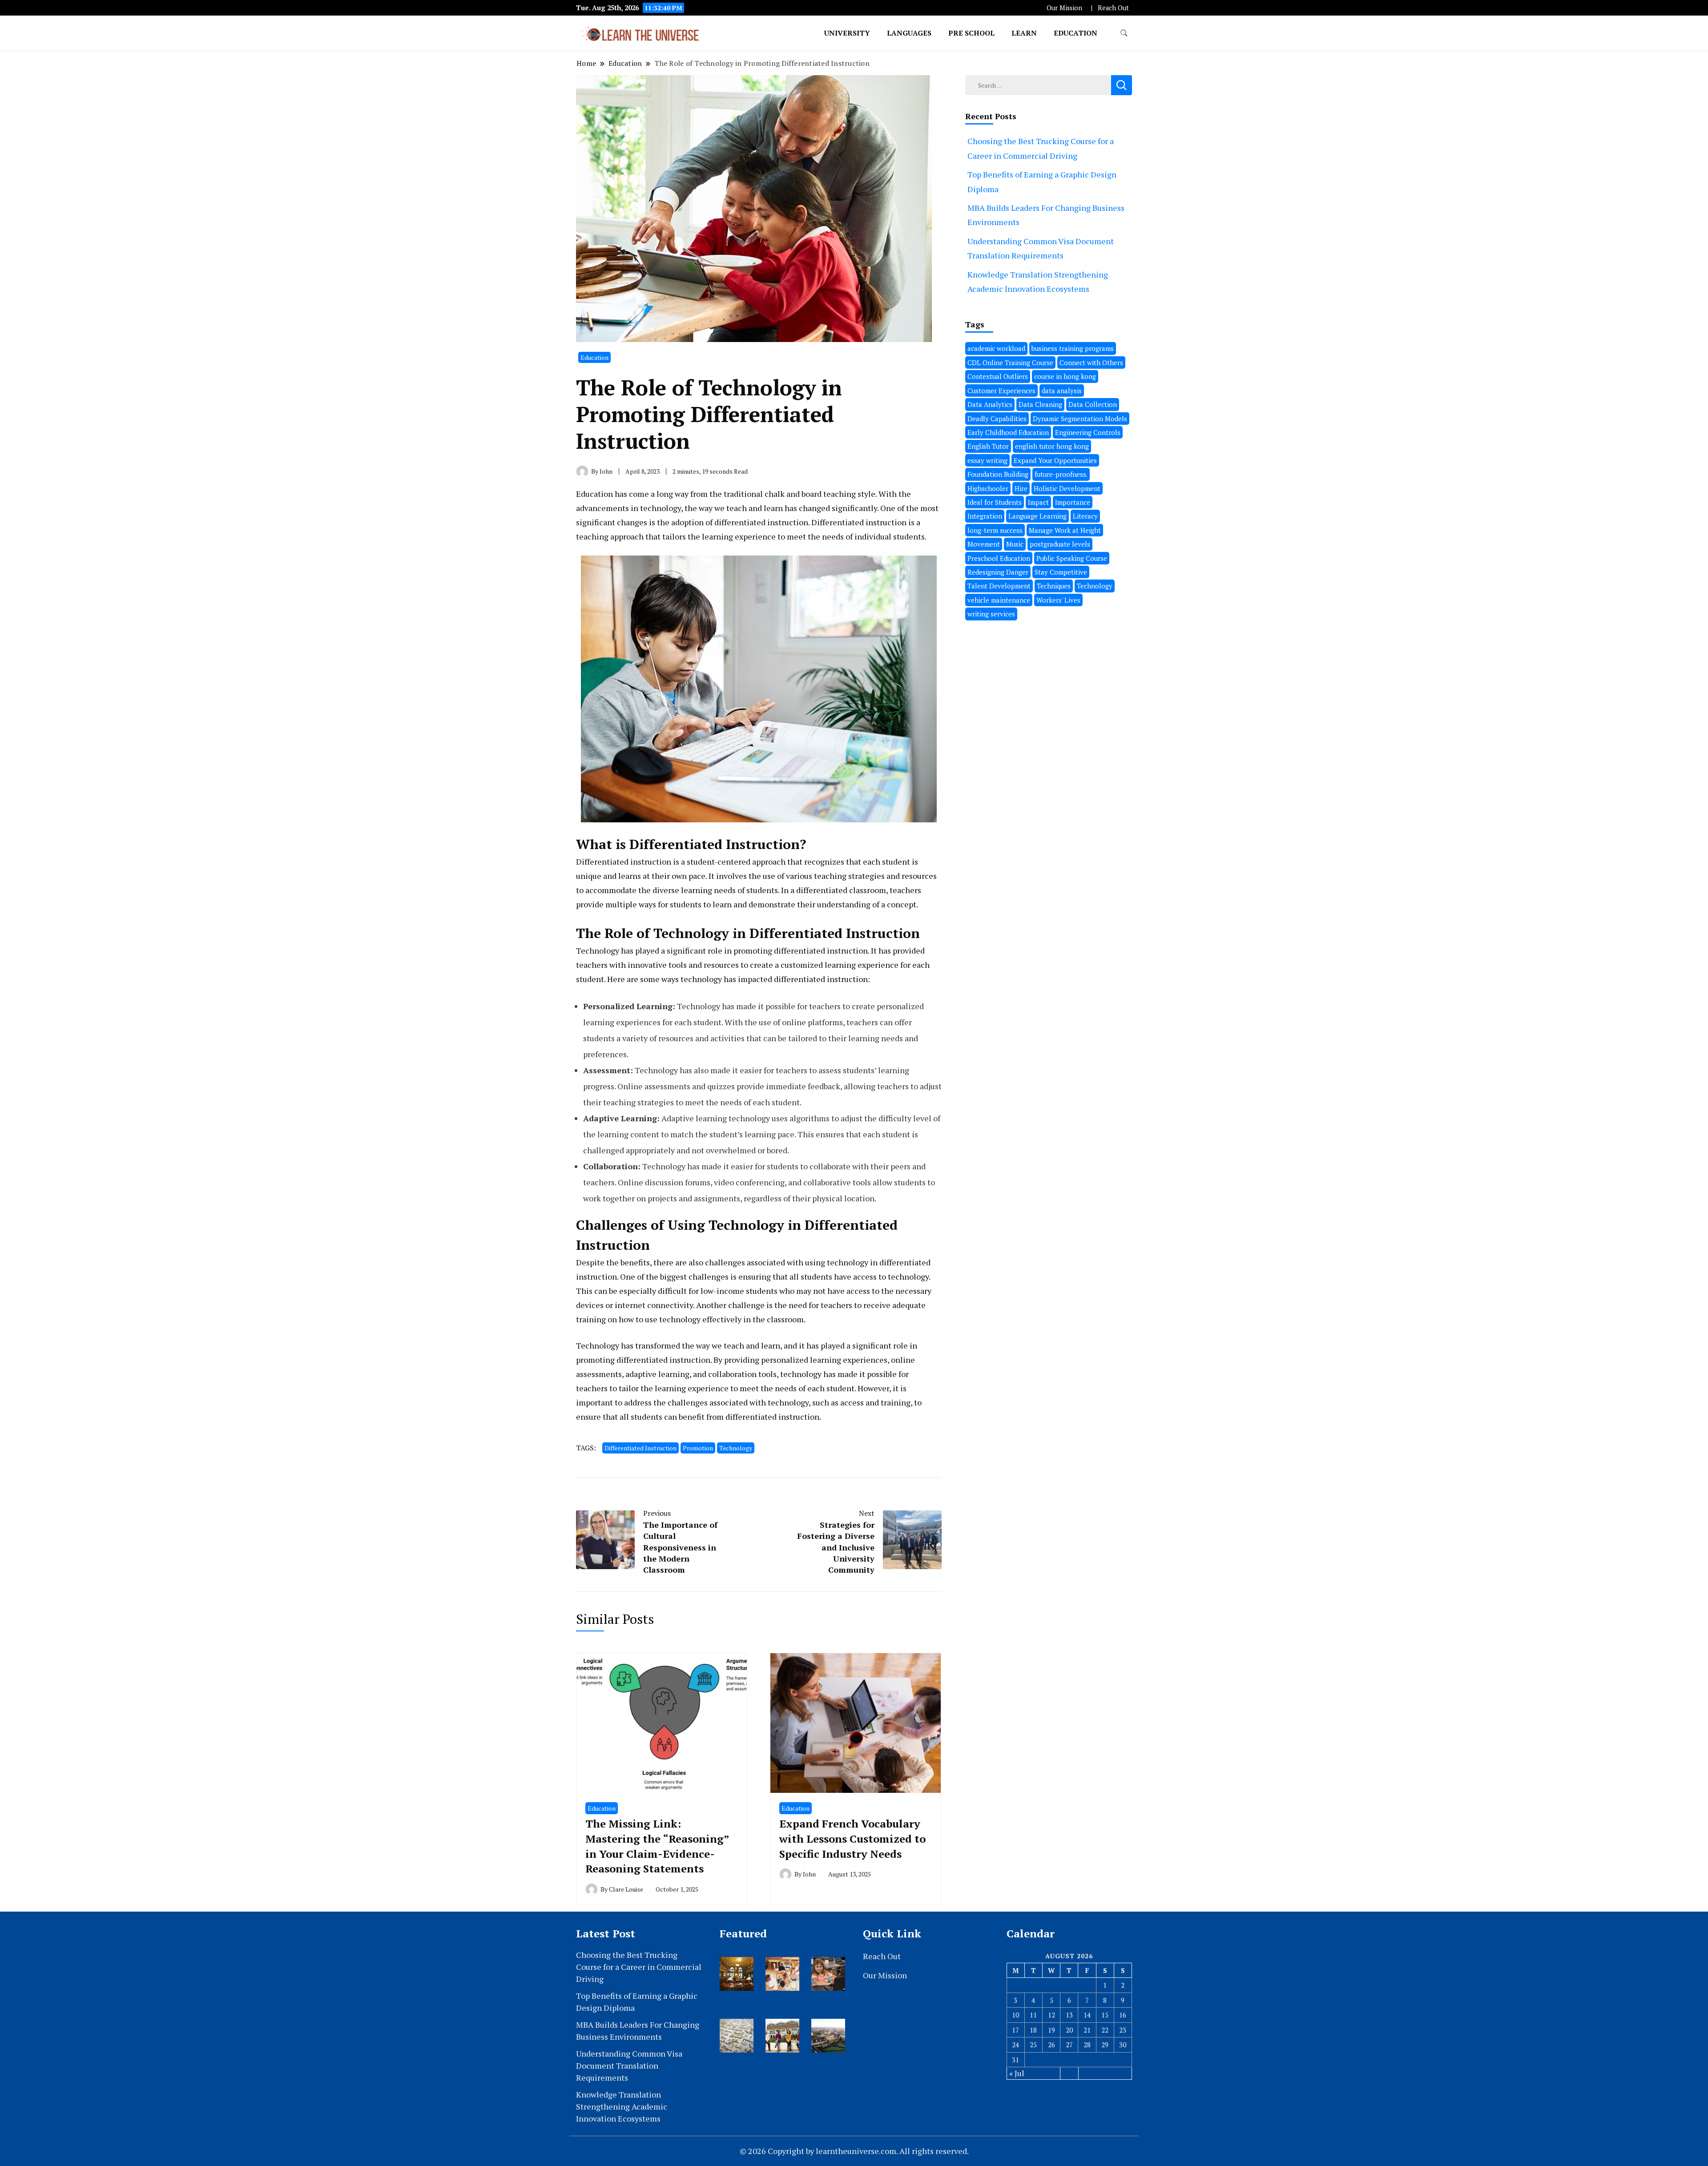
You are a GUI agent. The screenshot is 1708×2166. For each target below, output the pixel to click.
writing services (991, 614)
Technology (736, 1448)
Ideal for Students (995, 502)
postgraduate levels (1060, 544)
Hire (1021, 488)
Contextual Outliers (998, 376)
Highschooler (988, 488)
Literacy (1085, 516)
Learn (1024, 33)
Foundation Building (998, 474)
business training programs (1073, 348)
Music (1015, 544)
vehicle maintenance (999, 600)
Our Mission (1064, 8)
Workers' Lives (1058, 600)
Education (1076, 33)
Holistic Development (1067, 488)
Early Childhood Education (1008, 432)
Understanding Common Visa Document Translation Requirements (629, 2065)
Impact (1038, 502)
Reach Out (1113, 8)
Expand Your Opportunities (1055, 460)
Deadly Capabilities (997, 419)
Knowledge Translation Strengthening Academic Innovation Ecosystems (622, 2106)
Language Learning (1037, 516)
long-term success (995, 530)
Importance (1073, 502)
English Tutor (988, 446)
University (847, 33)
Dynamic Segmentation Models (1080, 419)
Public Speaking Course (1072, 558)
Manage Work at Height (1065, 530)
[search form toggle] (1124, 33)
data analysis (1062, 391)
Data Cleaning (1040, 404)
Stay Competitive (1061, 572)
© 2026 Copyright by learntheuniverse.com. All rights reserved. (854, 2151)
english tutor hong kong (1052, 446)
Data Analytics (990, 404)
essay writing (987, 460)
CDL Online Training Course (1010, 362)
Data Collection (1093, 404)
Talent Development (999, 586)
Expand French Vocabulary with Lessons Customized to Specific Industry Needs (852, 1838)
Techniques (1054, 586)
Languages (909, 33)
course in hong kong (1065, 376)
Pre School (971, 33)
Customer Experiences (1001, 391)
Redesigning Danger (998, 572)
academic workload (996, 348)
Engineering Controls (1088, 432)
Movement (984, 544)
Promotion (698, 1448)
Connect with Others (1091, 362)
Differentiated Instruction (640, 1448)
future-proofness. (1061, 474)
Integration (985, 516)
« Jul (1017, 2073)
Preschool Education (999, 558)
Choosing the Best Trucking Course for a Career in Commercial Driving (639, 1967)
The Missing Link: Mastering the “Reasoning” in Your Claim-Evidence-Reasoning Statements (657, 1846)
